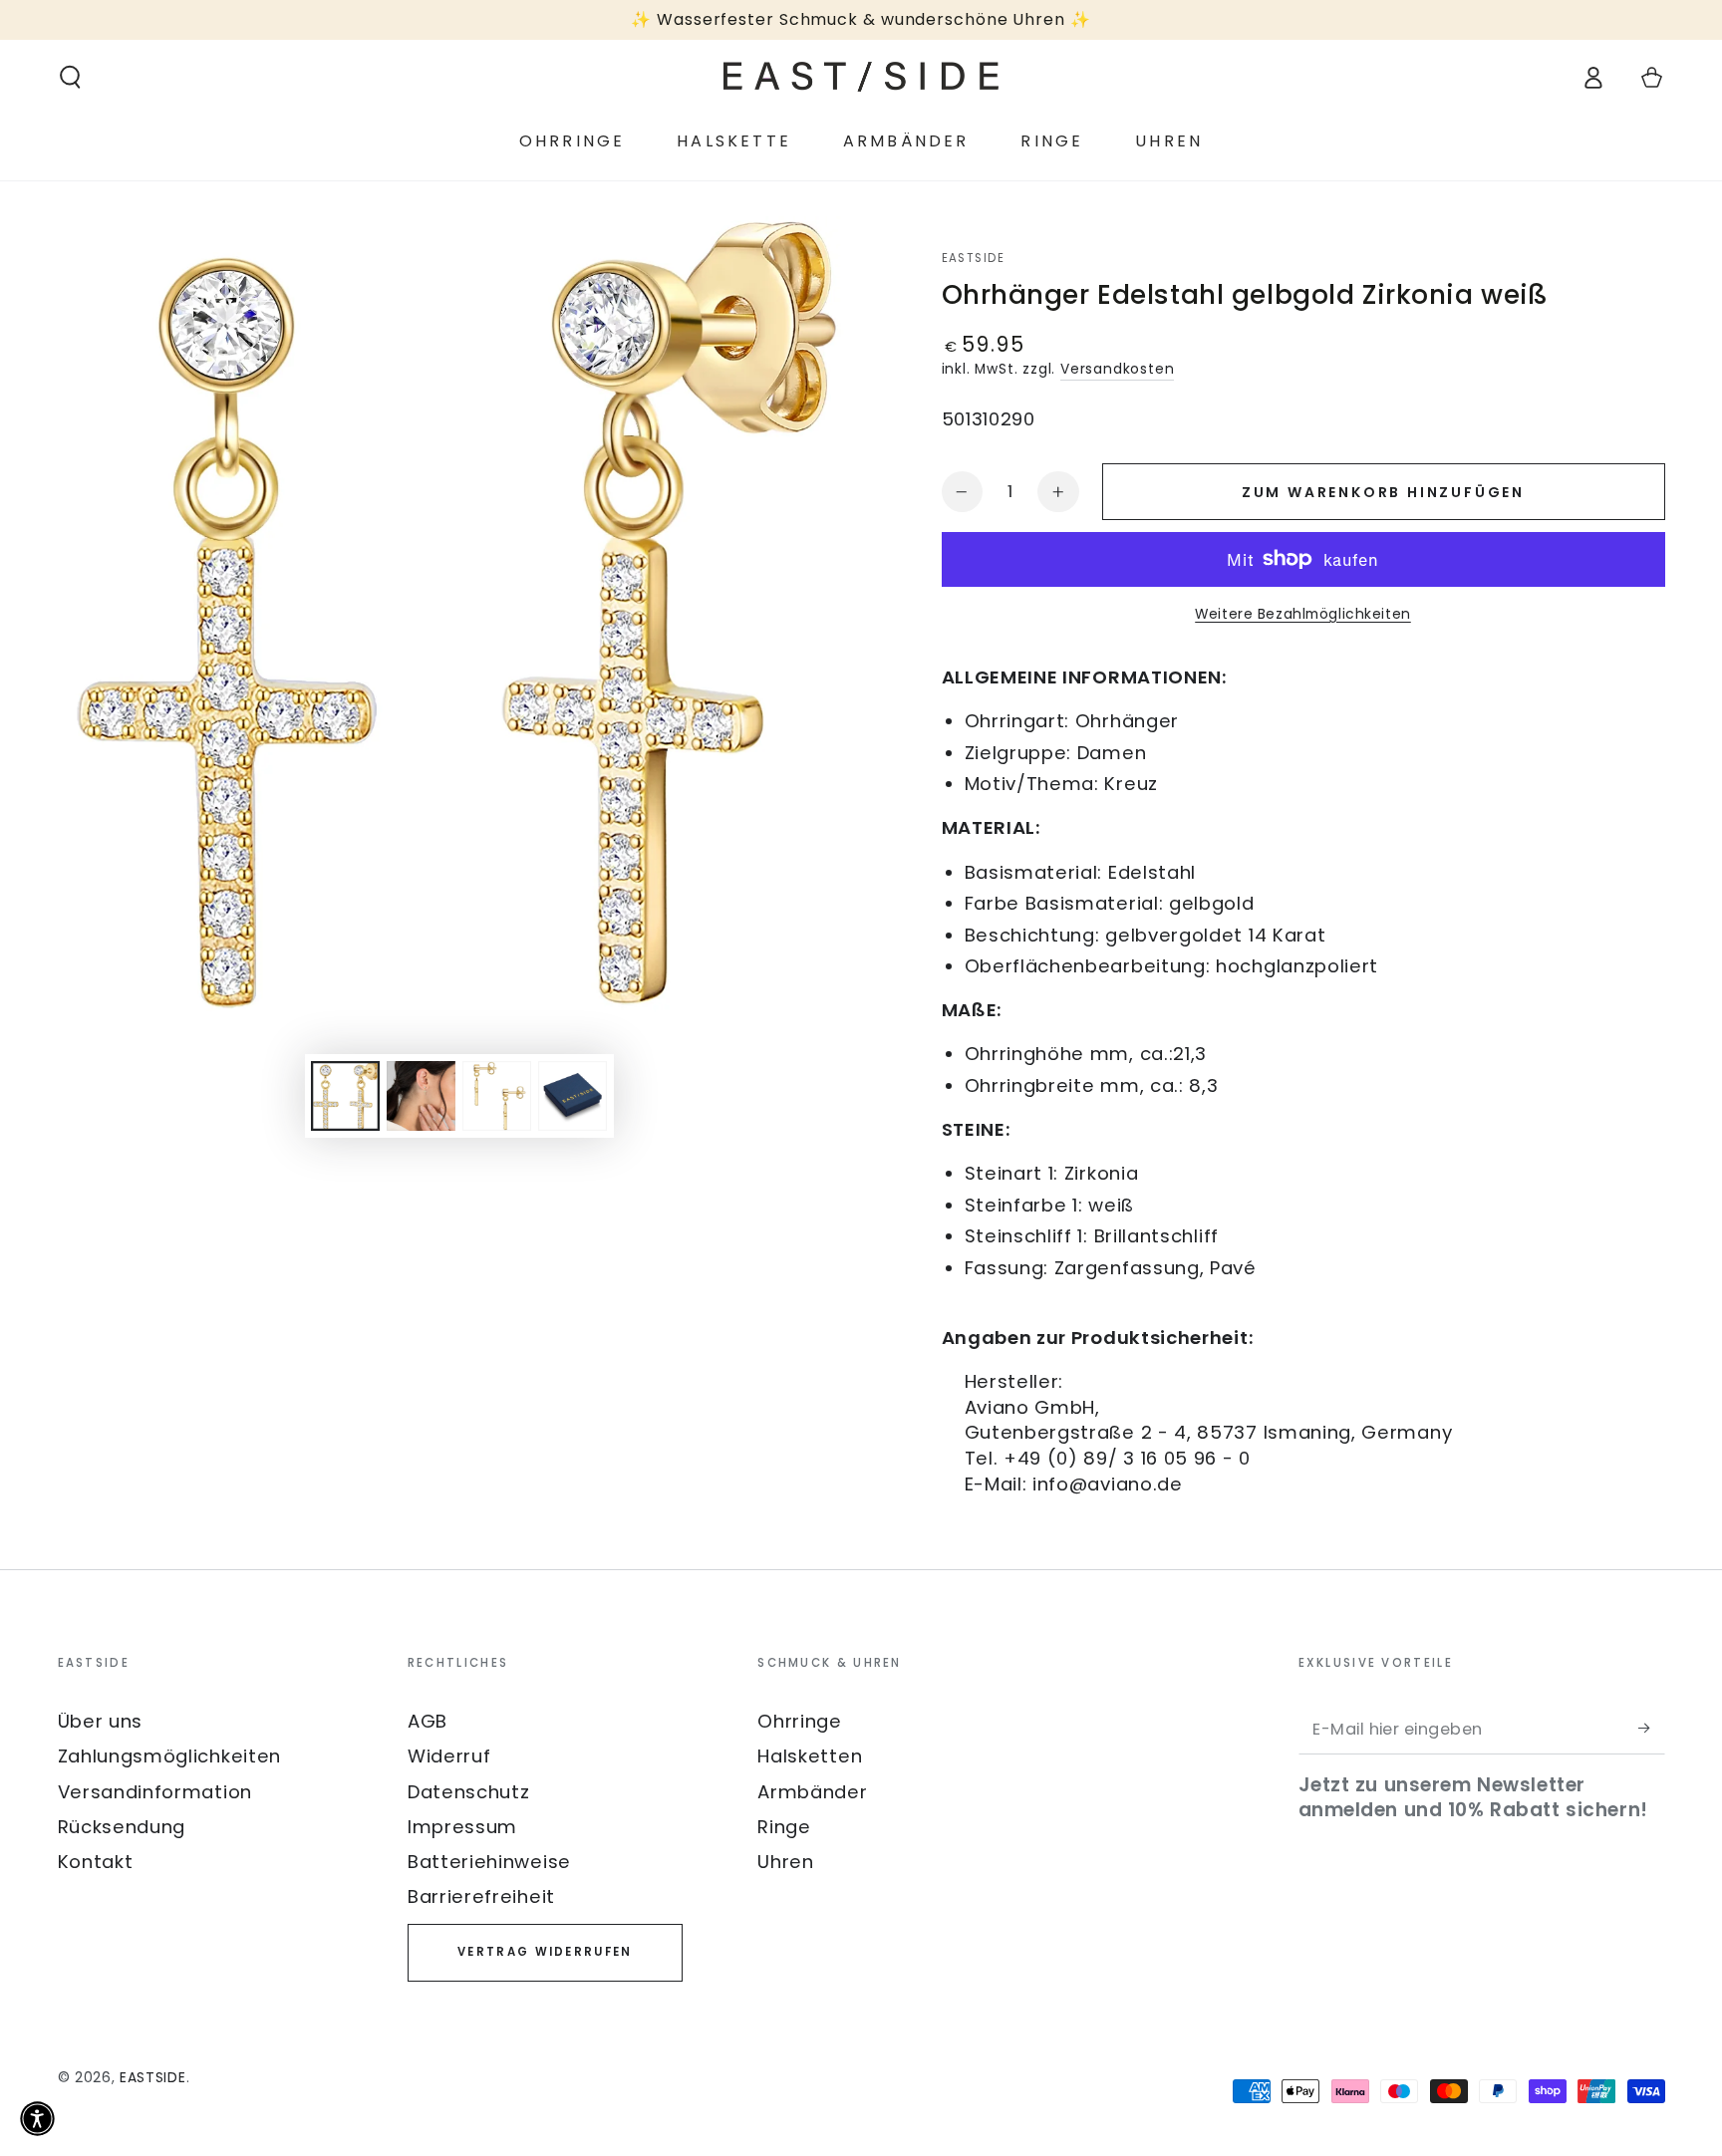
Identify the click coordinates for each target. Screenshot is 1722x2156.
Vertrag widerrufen (545, 1952)
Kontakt (96, 1862)
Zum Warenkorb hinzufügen (1383, 492)
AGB (428, 1721)
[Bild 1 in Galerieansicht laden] (345, 1096)
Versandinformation (155, 1792)
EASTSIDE (974, 259)
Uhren (785, 1862)
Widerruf (449, 1756)
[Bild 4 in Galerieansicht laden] (573, 1096)
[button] (70, 77)
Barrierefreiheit (481, 1896)
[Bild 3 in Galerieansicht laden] (497, 1096)
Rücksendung (122, 1827)
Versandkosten (1117, 369)
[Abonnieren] (1651, 1728)
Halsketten (810, 1756)
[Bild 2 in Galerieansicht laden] (421, 1096)
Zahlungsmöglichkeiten (170, 1756)
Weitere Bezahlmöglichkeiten (1303, 614)
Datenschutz (469, 1792)
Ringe (784, 1827)
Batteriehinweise (489, 1862)
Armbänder (812, 1792)
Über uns (101, 1721)
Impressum (462, 1827)
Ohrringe (800, 1721)
